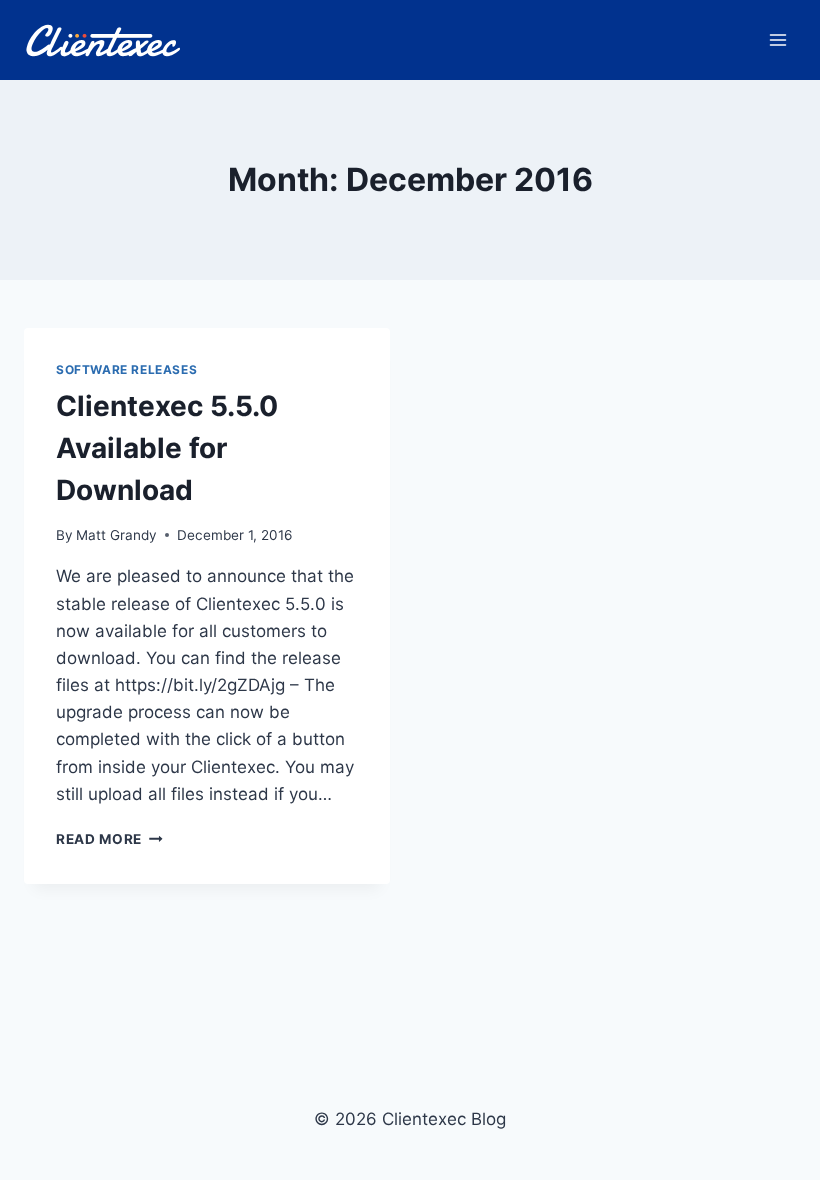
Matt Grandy (116, 535)
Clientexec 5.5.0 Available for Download (167, 448)
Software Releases (126, 369)
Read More (109, 839)
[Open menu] (777, 39)
